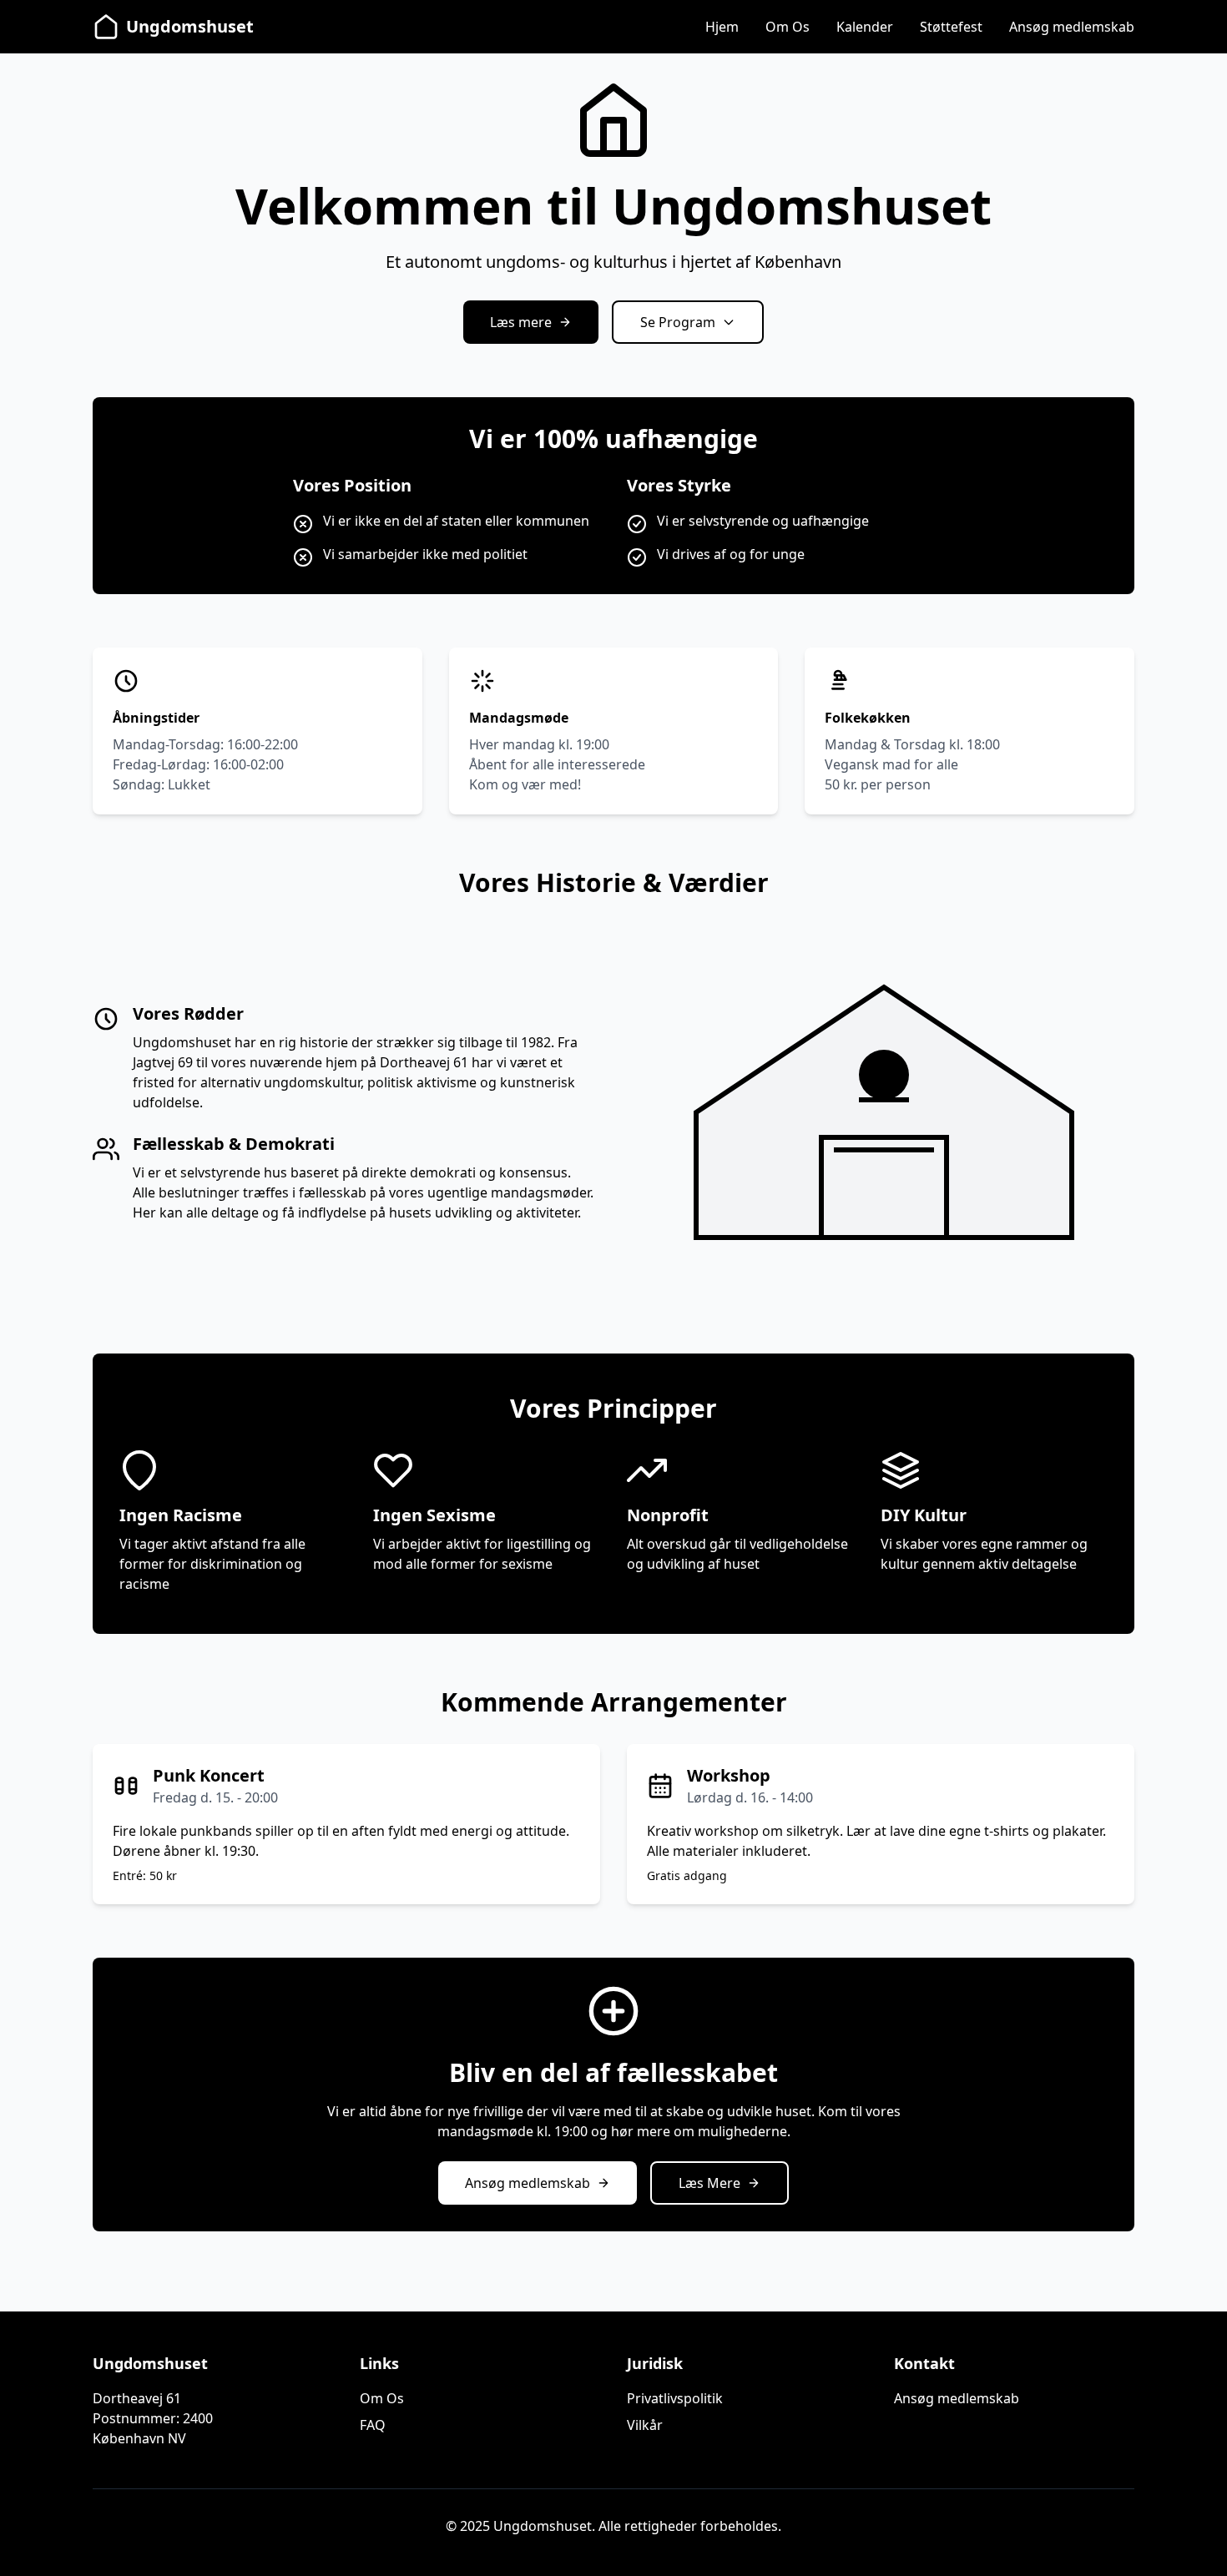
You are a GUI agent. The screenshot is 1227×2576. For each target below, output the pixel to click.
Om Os (788, 27)
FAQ (373, 2425)
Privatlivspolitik (675, 2398)
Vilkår (645, 2425)
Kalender (865, 27)
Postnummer (134, 2418)
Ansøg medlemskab (1072, 27)
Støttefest (951, 27)
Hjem (722, 27)
